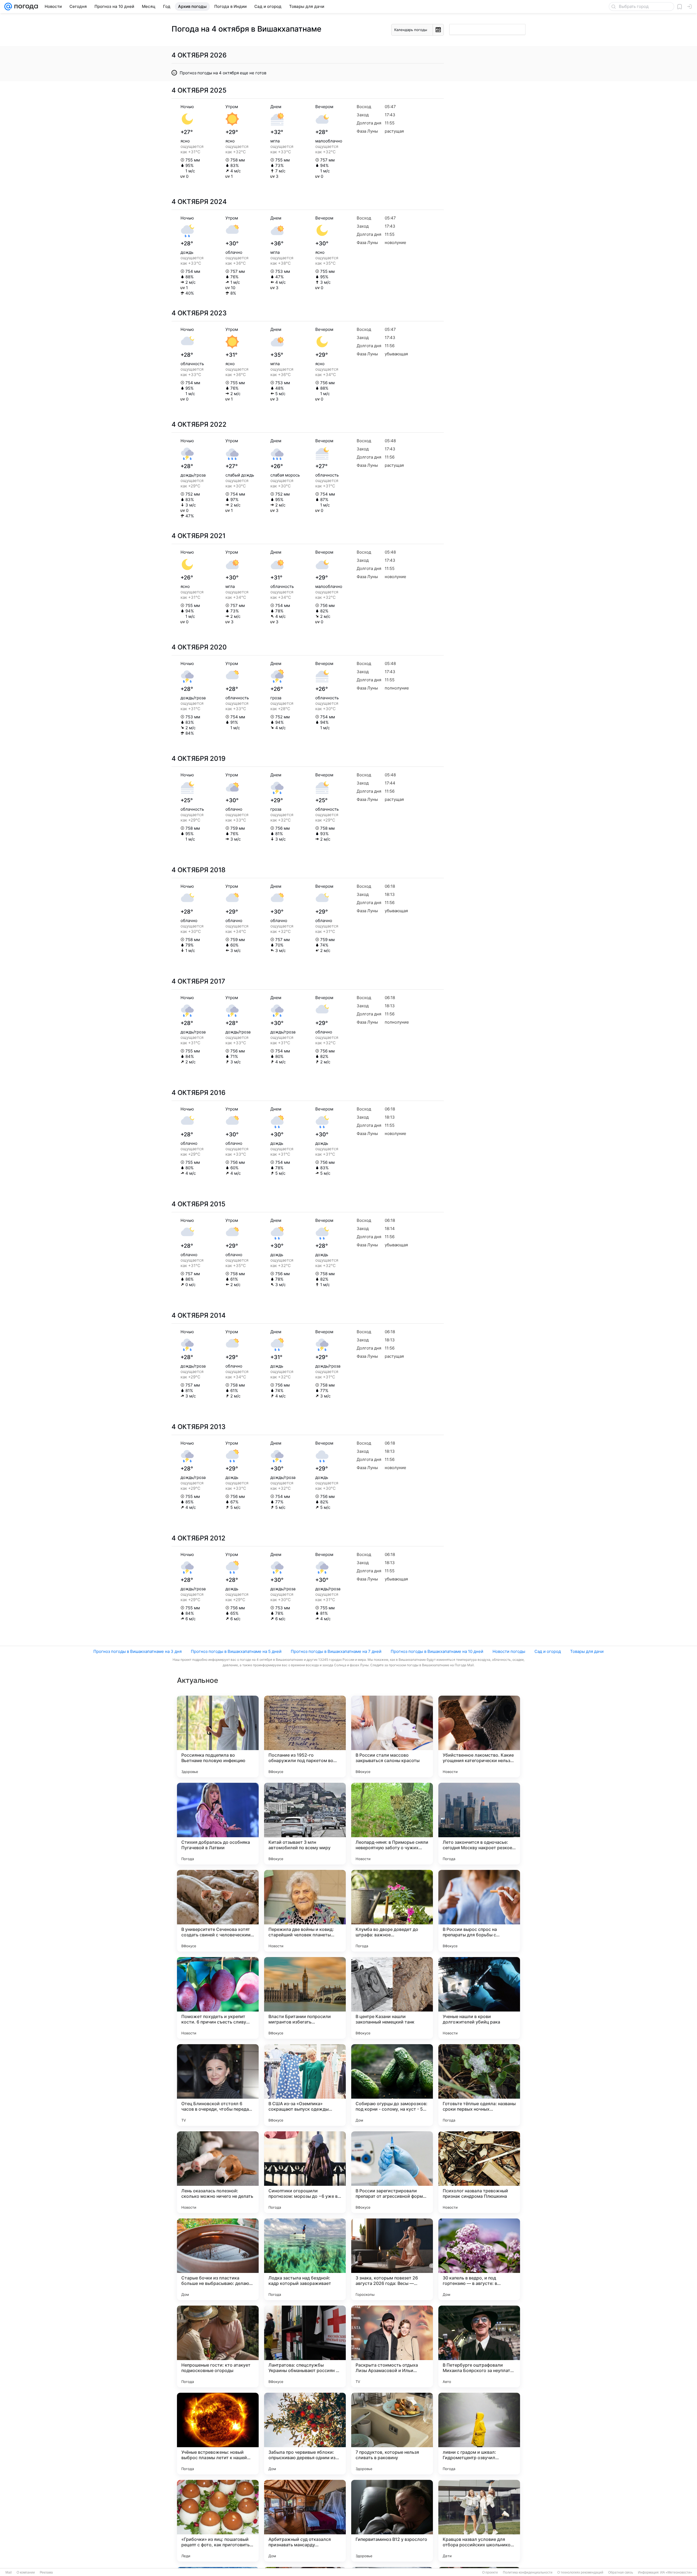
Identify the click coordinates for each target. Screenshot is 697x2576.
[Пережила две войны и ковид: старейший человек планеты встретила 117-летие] (305, 1911)
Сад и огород (548, 1651)
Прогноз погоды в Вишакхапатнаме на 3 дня (137, 1651)
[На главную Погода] (25, 7)
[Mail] (8, 7)
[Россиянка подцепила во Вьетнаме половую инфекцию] (218, 1736)
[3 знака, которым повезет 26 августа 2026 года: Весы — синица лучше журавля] (392, 2259)
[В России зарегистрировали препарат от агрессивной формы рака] (392, 2172)
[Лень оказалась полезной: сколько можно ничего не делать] (218, 2172)
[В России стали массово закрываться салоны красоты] (392, 1736)
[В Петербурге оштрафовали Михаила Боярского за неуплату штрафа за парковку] (479, 2346)
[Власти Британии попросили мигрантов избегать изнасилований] (305, 1998)
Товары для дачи (587, 1651)
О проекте (490, 2572)
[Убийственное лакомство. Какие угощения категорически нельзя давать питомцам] (479, 1736)
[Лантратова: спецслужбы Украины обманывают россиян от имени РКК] (305, 2346)
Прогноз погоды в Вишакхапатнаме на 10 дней (437, 1651)
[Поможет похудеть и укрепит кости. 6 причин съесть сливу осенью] (218, 1998)
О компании (26, 2572)
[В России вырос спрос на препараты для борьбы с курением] (479, 1911)
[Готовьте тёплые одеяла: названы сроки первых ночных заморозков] (479, 2085)
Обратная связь (621, 2572)
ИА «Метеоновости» (676, 2572)
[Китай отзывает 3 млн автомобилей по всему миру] (305, 1824)
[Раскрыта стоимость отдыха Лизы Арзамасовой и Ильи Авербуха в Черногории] (392, 2346)
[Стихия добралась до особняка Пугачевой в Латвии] (218, 1824)
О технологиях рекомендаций (580, 2572)
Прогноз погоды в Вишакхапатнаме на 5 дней (236, 1651)
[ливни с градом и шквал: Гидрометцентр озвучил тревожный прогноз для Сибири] (479, 2434)
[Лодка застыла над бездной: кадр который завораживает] (305, 2259)
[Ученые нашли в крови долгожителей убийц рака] (479, 1998)
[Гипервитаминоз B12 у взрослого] (392, 2521)
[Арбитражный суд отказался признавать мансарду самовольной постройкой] (305, 2521)
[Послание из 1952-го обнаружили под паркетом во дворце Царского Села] (305, 1736)
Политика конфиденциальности (528, 2572)
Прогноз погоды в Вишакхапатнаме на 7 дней (336, 1651)
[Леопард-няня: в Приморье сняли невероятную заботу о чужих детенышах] (392, 1824)
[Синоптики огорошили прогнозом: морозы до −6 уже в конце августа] (305, 2172)
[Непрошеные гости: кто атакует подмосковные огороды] (218, 2346)
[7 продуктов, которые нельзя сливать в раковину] (392, 2434)
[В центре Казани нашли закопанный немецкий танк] (392, 1998)
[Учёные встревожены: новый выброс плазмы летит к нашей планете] (218, 2434)
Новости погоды (509, 1651)
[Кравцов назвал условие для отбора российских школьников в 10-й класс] (479, 2521)
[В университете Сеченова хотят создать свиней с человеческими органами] (218, 1911)
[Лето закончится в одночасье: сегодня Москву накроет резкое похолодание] (479, 1824)
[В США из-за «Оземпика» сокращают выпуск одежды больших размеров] (305, 2085)
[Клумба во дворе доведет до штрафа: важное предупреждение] (392, 1911)
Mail (9, 2572)
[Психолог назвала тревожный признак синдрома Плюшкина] (479, 2172)
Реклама (46, 2572)
